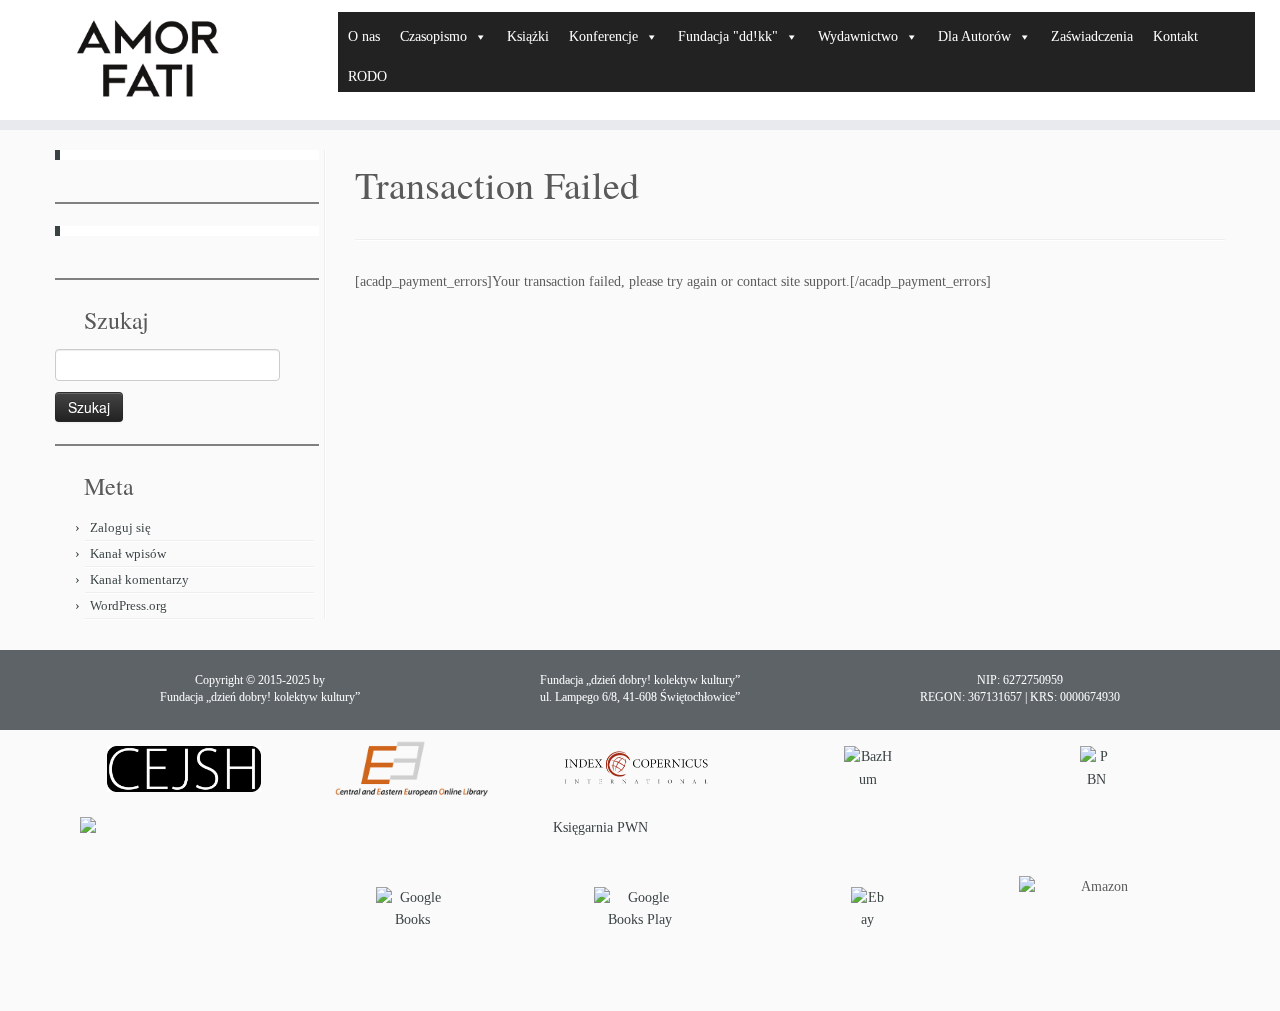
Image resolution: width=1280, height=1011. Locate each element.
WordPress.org (128, 605)
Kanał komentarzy (139, 579)
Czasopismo (433, 36)
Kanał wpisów (128, 553)
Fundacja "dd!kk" (728, 36)
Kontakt (1175, 36)
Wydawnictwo (858, 36)
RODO (367, 76)
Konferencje (603, 36)
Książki (528, 36)
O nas (364, 36)
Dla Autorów (974, 36)
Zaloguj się (120, 527)
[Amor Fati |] (147, 60)
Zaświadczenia (1092, 36)
